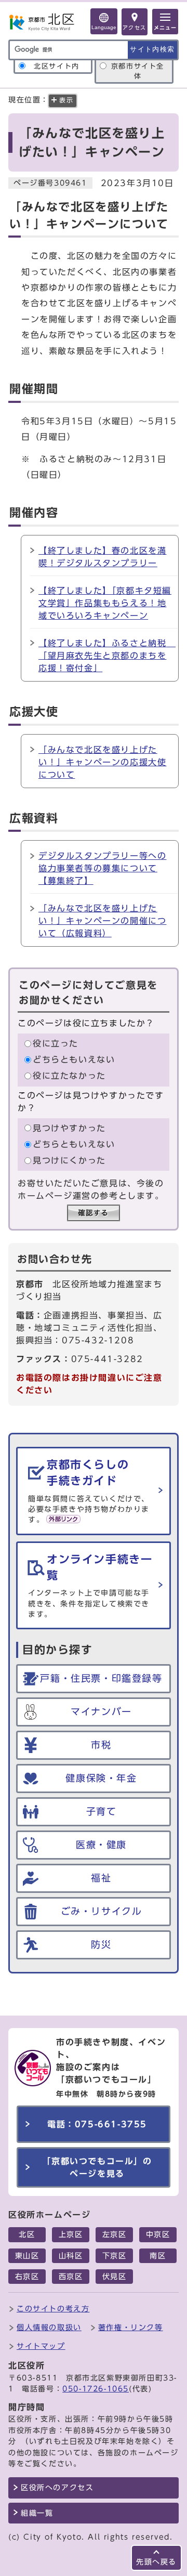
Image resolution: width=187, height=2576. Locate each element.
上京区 (71, 2234)
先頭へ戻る (156, 2562)
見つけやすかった (69, 1128)
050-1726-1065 (96, 2389)
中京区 (158, 2234)
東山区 (27, 2256)
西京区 (71, 2277)
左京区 (115, 2234)
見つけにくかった (69, 1160)
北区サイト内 (57, 66)
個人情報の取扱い (49, 2327)
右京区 (27, 2277)
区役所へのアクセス (57, 2488)
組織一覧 (37, 2513)
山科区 (71, 2256)
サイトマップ (41, 2346)
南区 (158, 2256)
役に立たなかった (69, 1076)
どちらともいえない (74, 1060)
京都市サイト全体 (138, 71)
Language (104, 27)
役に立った (56, 1043)
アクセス (135, 28)
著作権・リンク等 (131, 2327)
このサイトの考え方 (53, 2309)
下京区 (115, 2256)
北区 (27, 2234)
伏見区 (115, 2277)
